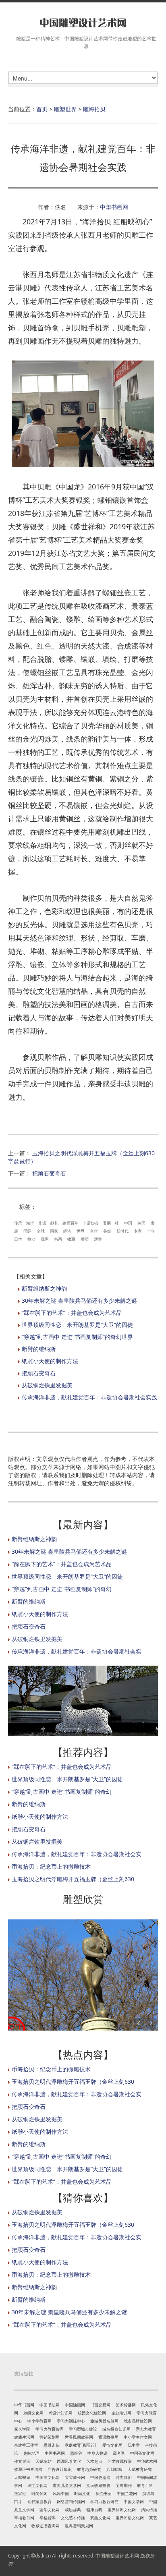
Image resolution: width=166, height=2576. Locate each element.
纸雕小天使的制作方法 (50, 1361)
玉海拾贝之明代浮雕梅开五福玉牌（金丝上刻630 (73, 1879)
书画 (58, 1239)
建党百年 (71, 1223)
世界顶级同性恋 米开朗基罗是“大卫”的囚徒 (77, 1325)
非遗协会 (91, 1223)
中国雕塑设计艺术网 (117, 2556)
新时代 (122, 1231)
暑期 (107, 1223)
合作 (94, 1231)
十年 (151, 1231)
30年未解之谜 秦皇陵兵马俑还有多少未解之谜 (79, 1300)
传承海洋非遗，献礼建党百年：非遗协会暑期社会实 (77, 1651)
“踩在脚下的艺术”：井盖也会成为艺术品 (72, 1313)
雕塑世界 (65, 109)
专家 (138, 1231)
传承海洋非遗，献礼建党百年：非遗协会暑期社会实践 (89, 1397)
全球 (41, 1231)
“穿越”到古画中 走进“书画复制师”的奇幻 (62, 1589)
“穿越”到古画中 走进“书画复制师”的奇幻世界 (77, 1337)
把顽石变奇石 (49, 1173)
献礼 (54, 1223)
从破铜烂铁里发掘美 (47, 1385)
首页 (42, 109)
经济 (67, 1231)
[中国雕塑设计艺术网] (83, 23)
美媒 (107, 1231)
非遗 (42, 1223)
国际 (27, 1231)
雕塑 (85, 1239)
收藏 (71, 1239)
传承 (18, 1223)
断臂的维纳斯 (39, 1349)
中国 (128, 1223)
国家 (54, 1231)
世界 (81, 1231)
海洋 (30, 1223)
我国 (45, 1239)
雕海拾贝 (94, 109)
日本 (18, 1239)
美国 (141, 1223)
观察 (98, 1239)
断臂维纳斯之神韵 (44, 1288)
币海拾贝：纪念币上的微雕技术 (51, 1866)
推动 (31, 1239)
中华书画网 (114, 207)
